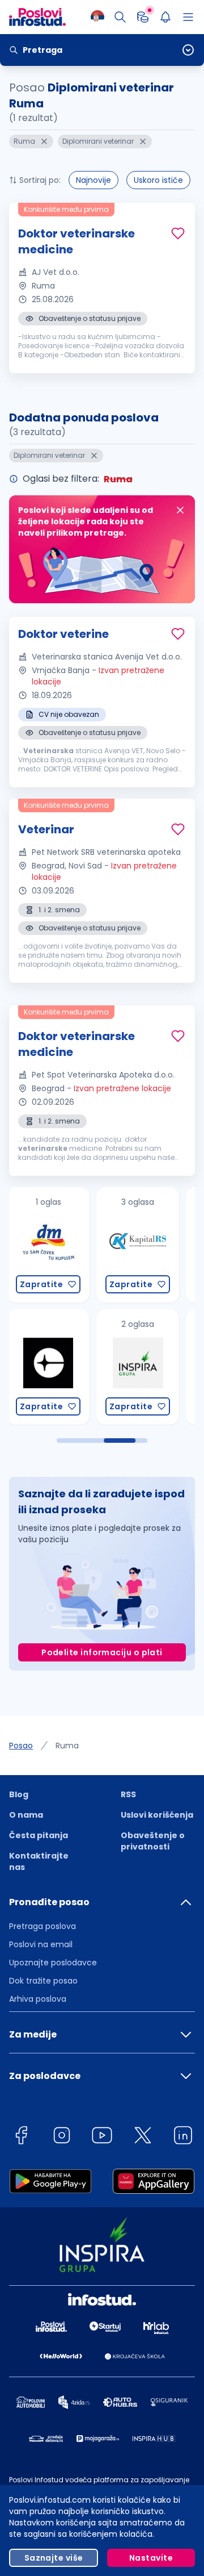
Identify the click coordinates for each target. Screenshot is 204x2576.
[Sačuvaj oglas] (178, 233)
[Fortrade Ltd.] (138, 1245)
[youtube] (102, 2137)
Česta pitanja (39, 1835)
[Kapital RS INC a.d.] (49, 1245)
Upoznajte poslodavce (53, 1963)
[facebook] (21, 2137)
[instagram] (62, 2137)
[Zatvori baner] (180, 510)
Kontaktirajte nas (39, 1861)
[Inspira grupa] (49, 1367)
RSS (128, 1794)
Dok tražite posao (43, 1981)
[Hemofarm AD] (138, 1367)
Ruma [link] (67, 1746)
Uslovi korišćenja (157, 1815)
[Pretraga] (120, 17)
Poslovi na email (41, 1944)
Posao (21, 1746)
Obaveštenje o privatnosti (153, 1841)
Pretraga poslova (42, 1926)
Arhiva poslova (38, 1999)
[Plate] (143, 17)
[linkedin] (183, 2137)
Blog (19, 1794)
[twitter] (143, 2137)
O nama (26, 1815)
